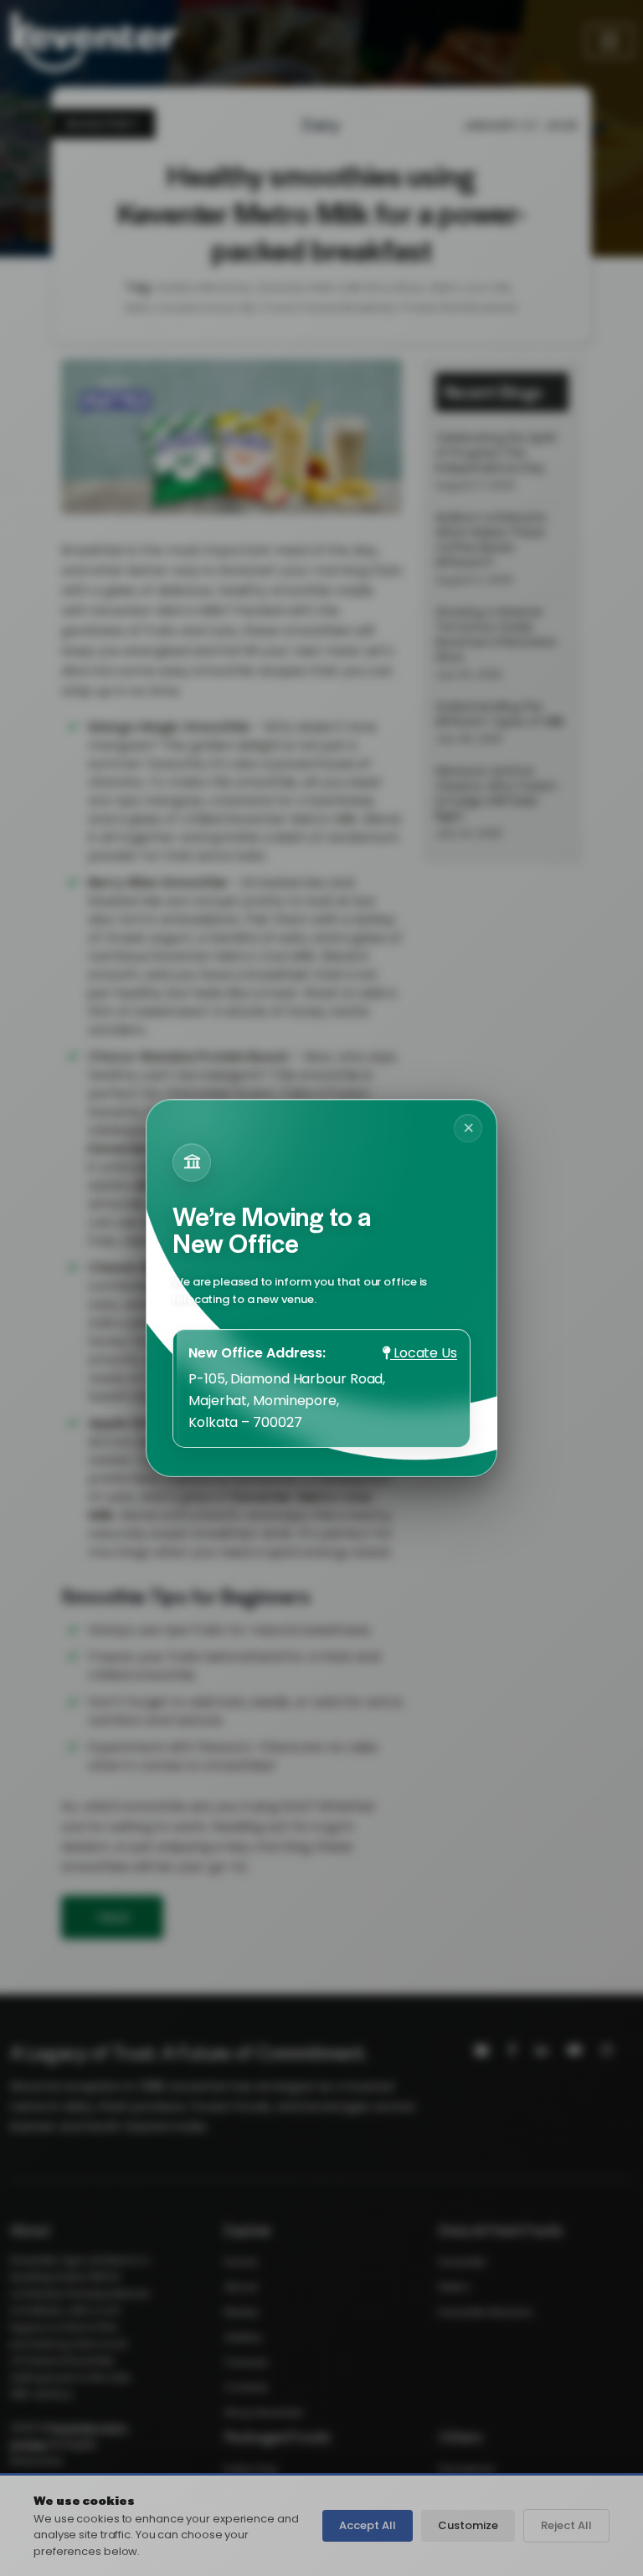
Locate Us (424, 1353)
